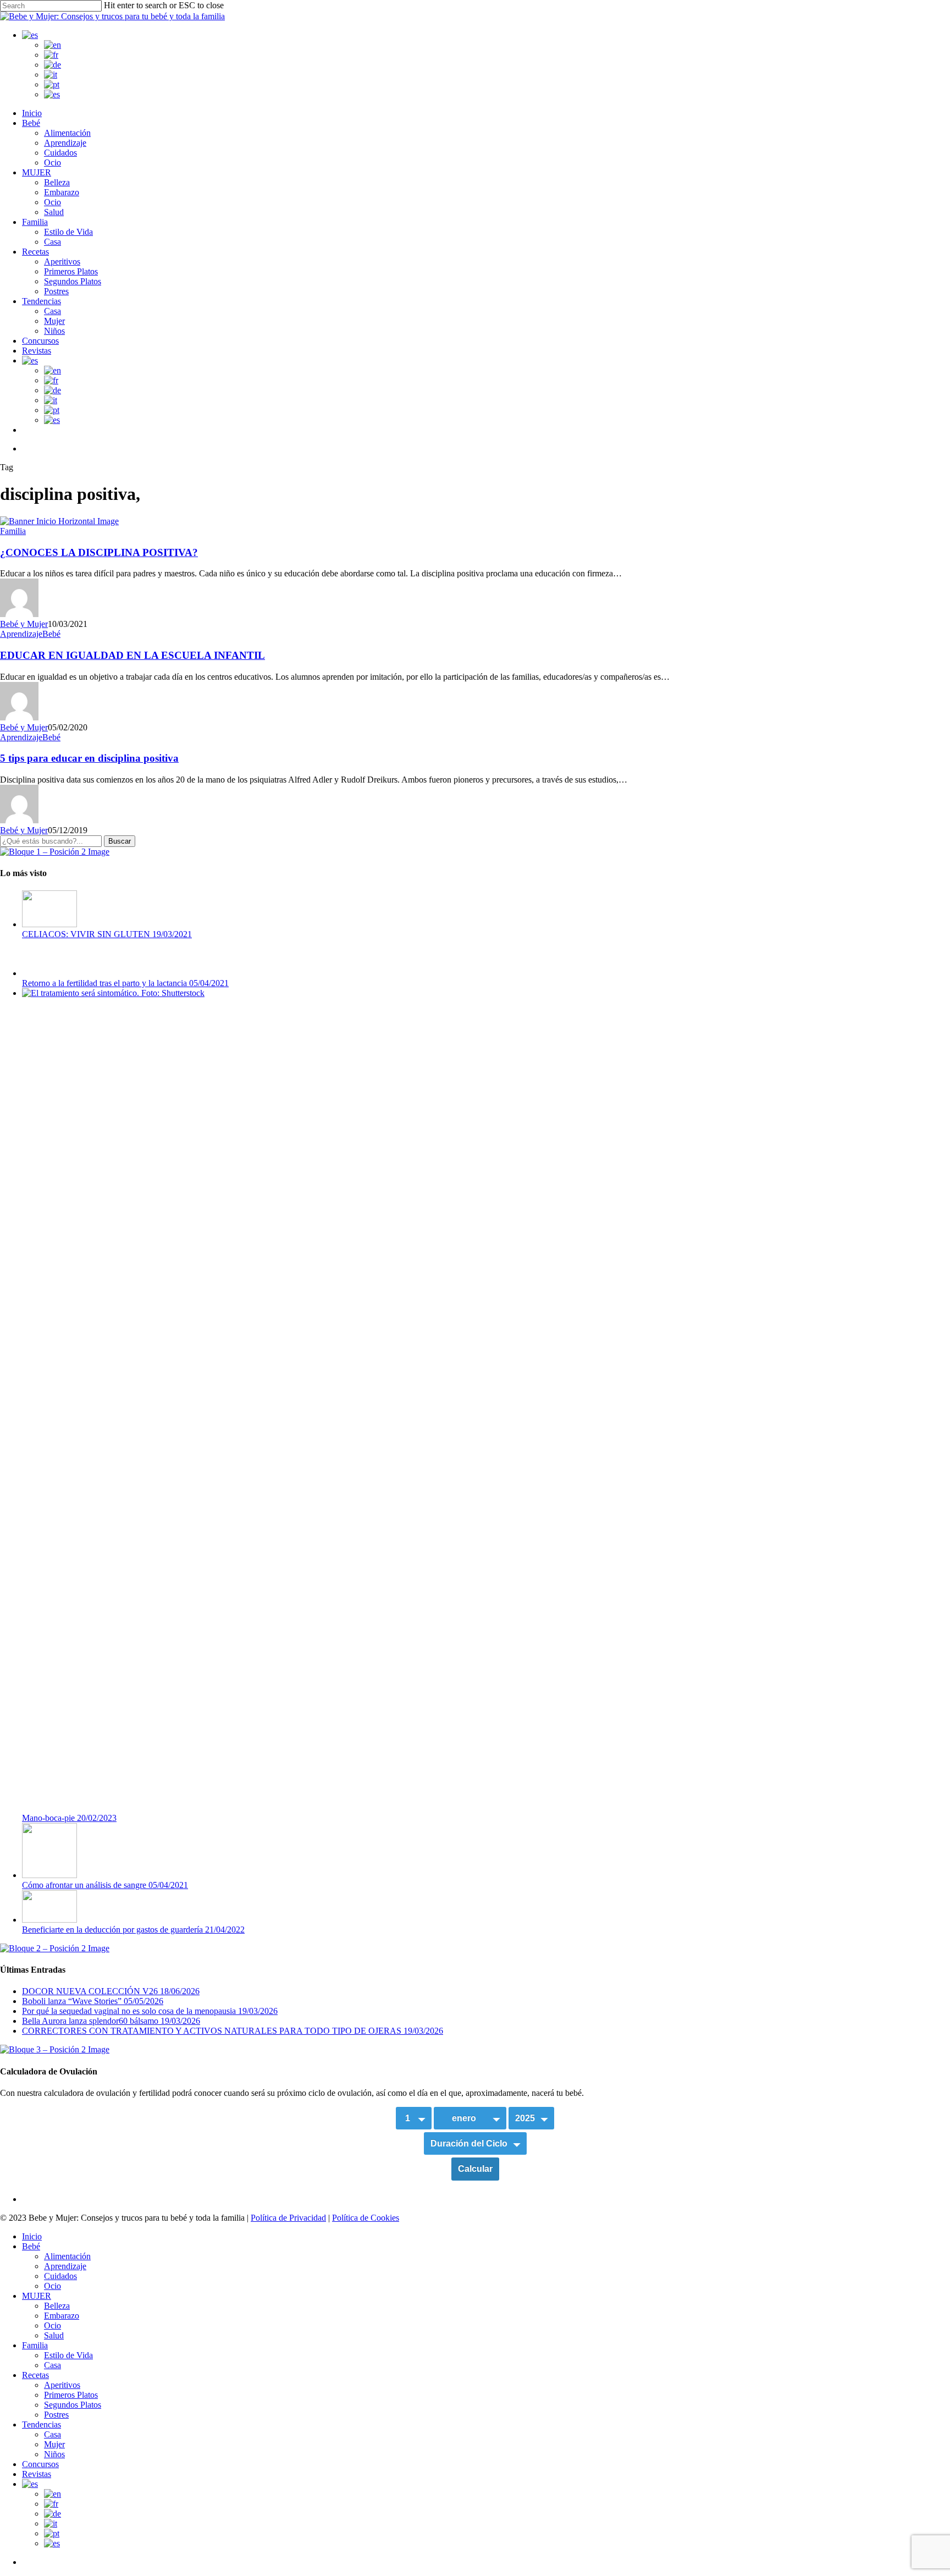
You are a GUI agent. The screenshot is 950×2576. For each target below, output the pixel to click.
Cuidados (60, 2276)
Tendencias (42, 2424)
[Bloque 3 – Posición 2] (55, 2049)
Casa (53, 2365)
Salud (54, 2335)
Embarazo (62, 2316)
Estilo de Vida (68, 2355)
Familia (13, 531)
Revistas (37, 2474)
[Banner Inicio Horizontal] (59, 521)
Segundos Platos (73, 2405)
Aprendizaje (21, 634)
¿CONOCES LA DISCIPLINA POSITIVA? (99, 552)
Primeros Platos (71, 2395)
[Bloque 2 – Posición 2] (55, 1948)
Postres (56, 2415)
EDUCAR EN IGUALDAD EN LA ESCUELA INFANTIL (132, 655)
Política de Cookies (366, 2218)
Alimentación (67, 2256)
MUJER (37, 2296)
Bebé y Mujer (24, 624)
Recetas (35, 2375)
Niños (54, 2454)
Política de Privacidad (288, 2218)
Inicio (32, 2236)
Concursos (40, 2464)
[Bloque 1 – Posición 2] (55, 852)
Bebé (51, 634)
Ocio (53, 2286)
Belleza (57, 2306)
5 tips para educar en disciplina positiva (89, 758)
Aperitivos (62, 2385)
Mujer (54, 2444)
